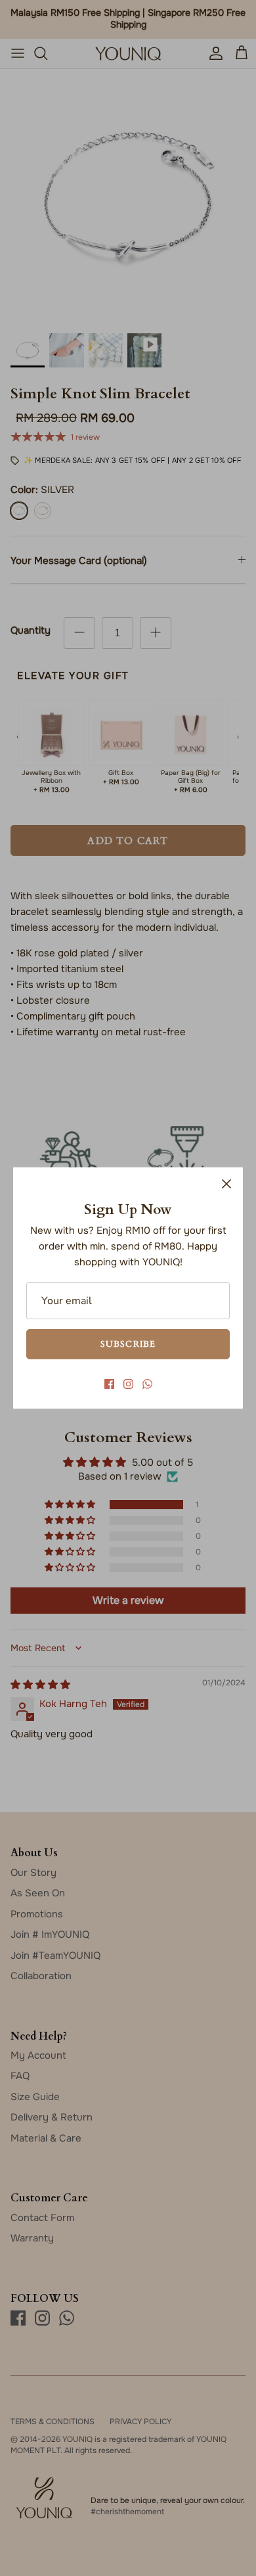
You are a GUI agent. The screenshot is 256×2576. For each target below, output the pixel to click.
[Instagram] (128, 1384)
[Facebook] (109, 1384)
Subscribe (128, 1344)
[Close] (226, 1184)
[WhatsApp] (147, 1384)
